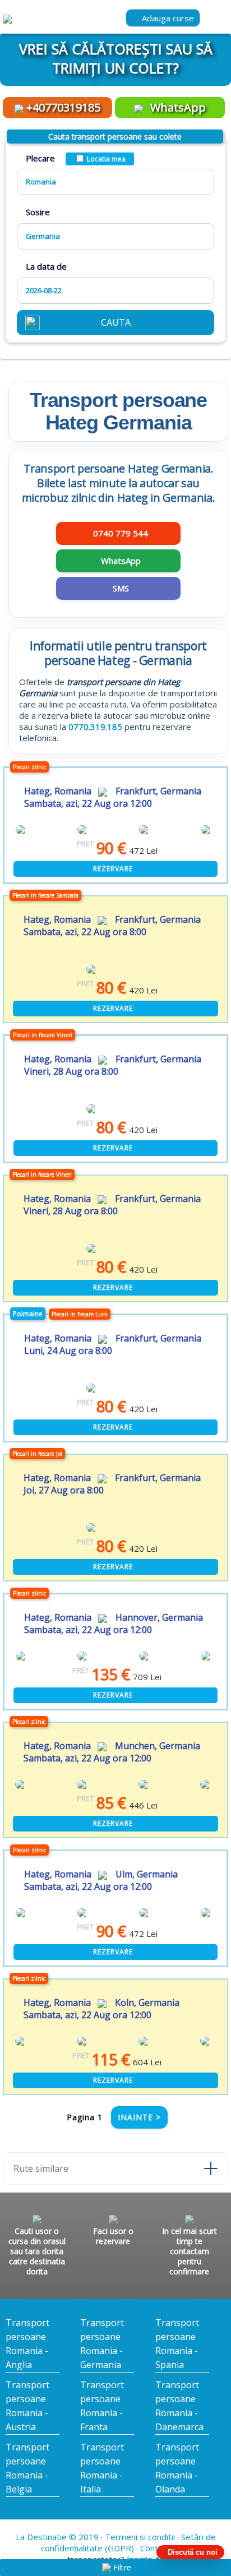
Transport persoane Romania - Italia (102, 2468)
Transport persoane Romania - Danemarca (179, 2406)
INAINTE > (139, 2117)
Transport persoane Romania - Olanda (177, 2468)
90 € (101, 848)
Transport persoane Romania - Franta (102, 2406)
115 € (101, 2059)
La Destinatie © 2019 (57, 2537)
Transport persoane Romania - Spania (177, 2344)
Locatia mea (106, 159)
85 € (101, 1803)
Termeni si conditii (140, 2537)
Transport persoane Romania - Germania (102, 2344)
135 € (101, 1674)
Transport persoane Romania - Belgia (27, 2468)
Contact (155, 2548)
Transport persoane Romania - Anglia (27, 2344)
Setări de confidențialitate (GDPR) (128, 2542)
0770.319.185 (95, 727)
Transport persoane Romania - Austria (27, 2406)
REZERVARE (113, 869)
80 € (101, 988)
